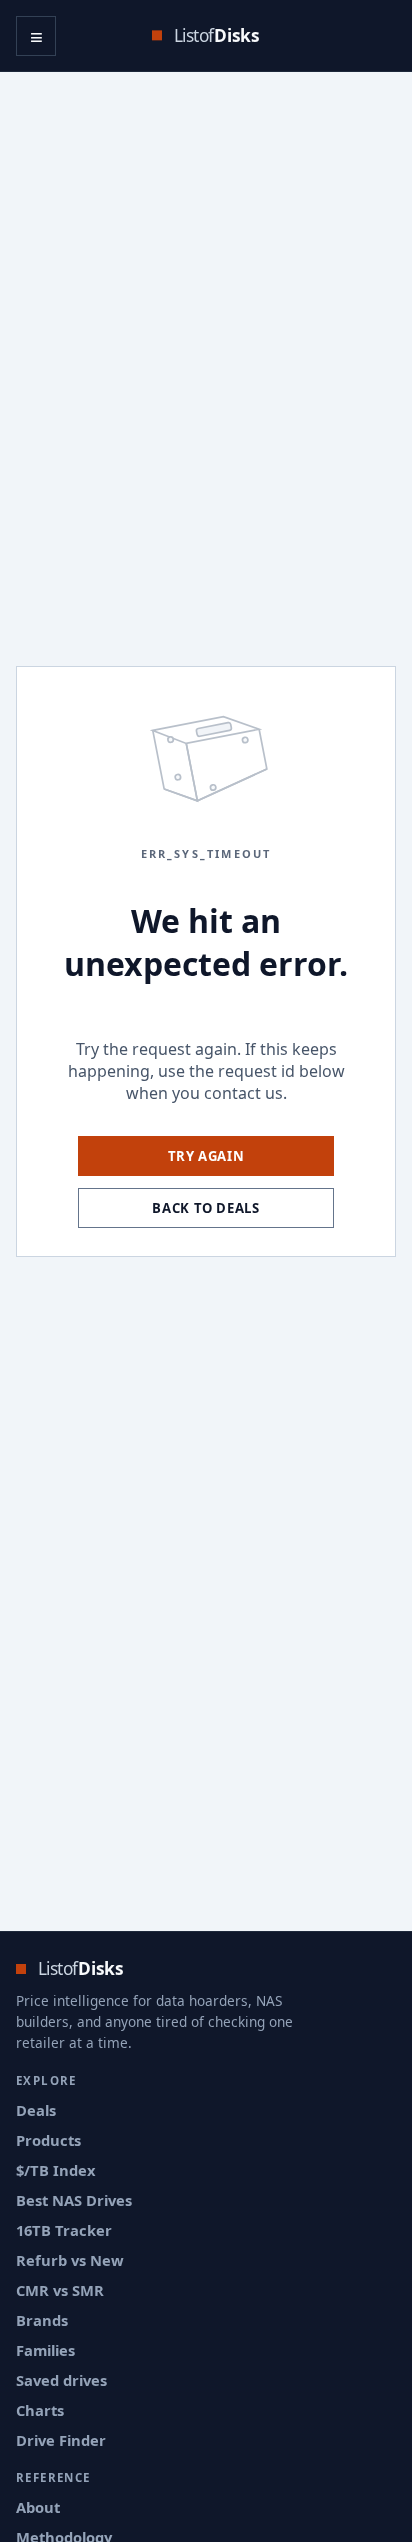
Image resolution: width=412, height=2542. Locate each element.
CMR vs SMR (60, 2290)
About (38, 2507)
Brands (42, 2320)
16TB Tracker (64, 2230)
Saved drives (61, 2380)
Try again (206, 1156)
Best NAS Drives (74, 2200)
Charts (40, 2410)
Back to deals (206, 1208)
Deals (36, 2110)
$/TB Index (56, 2170)
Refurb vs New (70, 2260)
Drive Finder (61, 2440)
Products (48, 2140)
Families (45, 2350)
